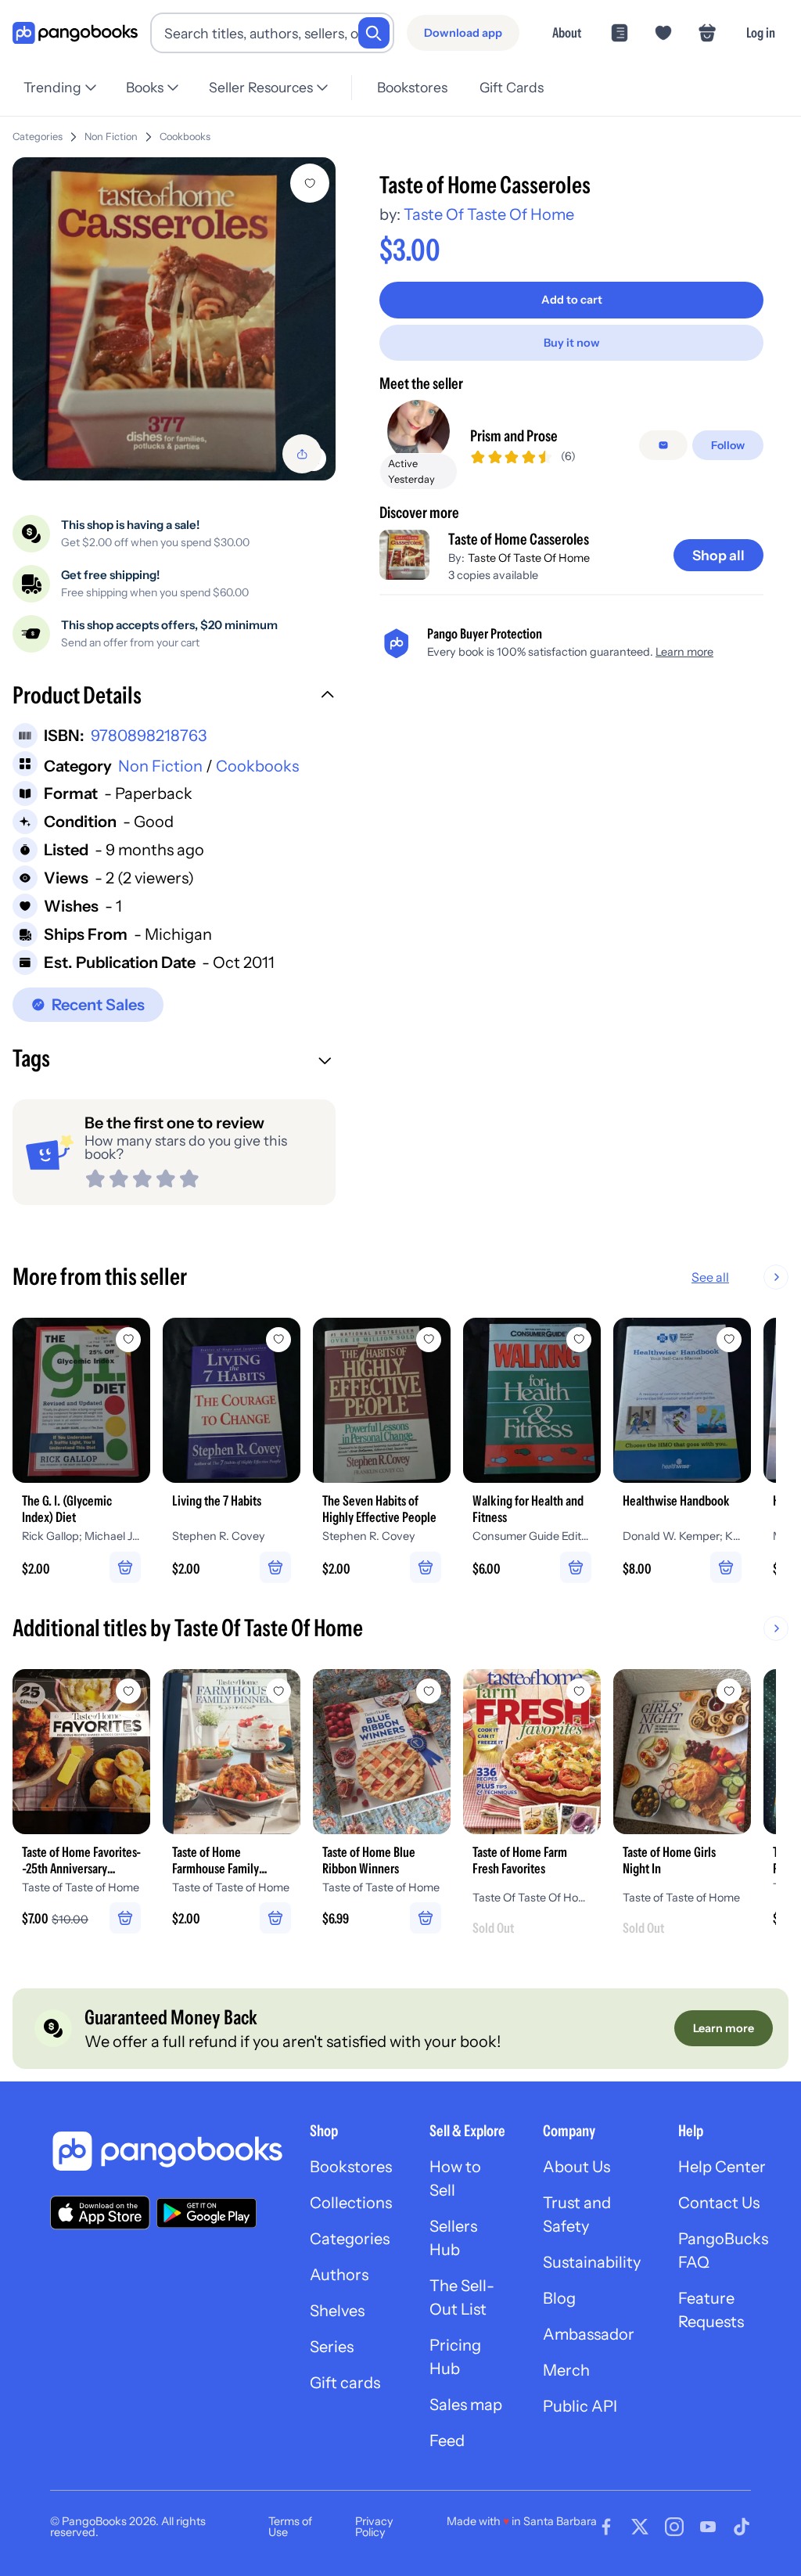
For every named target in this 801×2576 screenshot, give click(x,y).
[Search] (374, 33)
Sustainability (592, 2262)
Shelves (337, 2311)
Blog (559, 2298)
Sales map (466, 2405)
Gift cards (345, 2383)
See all (710, 1277)
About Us (577, 2167)
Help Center (722, 2167)
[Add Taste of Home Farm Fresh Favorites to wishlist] (579, 1691)
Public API (580, 2406)
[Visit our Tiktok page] (742, 2527)
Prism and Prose (514, 436)
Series (332, 2347)
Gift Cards (512, 87)
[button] (174, 697)
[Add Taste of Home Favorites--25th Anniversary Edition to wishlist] (128, 1691)
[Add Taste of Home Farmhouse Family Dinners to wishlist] (278, 1691)
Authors (339, 2275)
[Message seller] (663, 445)
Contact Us (719, 2203)
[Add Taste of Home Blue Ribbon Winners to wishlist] (429, 1691)
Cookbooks (185, 137)
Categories (38, 137)
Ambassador (589, 2334)
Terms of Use (290, 2527)
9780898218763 (149, 736)
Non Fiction (111, 137)
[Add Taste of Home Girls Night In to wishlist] (729, 1691)
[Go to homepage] (75, 33)
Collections (351, 2203)
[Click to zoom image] (174, 319)
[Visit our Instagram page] (674, 2527)
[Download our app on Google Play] (207, 2213)
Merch (566, 2370)
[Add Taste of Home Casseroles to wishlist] (310, 183)
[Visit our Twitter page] (640, 2527)
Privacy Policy (374, 2527)
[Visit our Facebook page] (606, 2527)
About (567, 32)
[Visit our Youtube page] (708, 2527)
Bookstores (412, 87)
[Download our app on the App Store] (100, 2213)
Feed (447, 2441)
